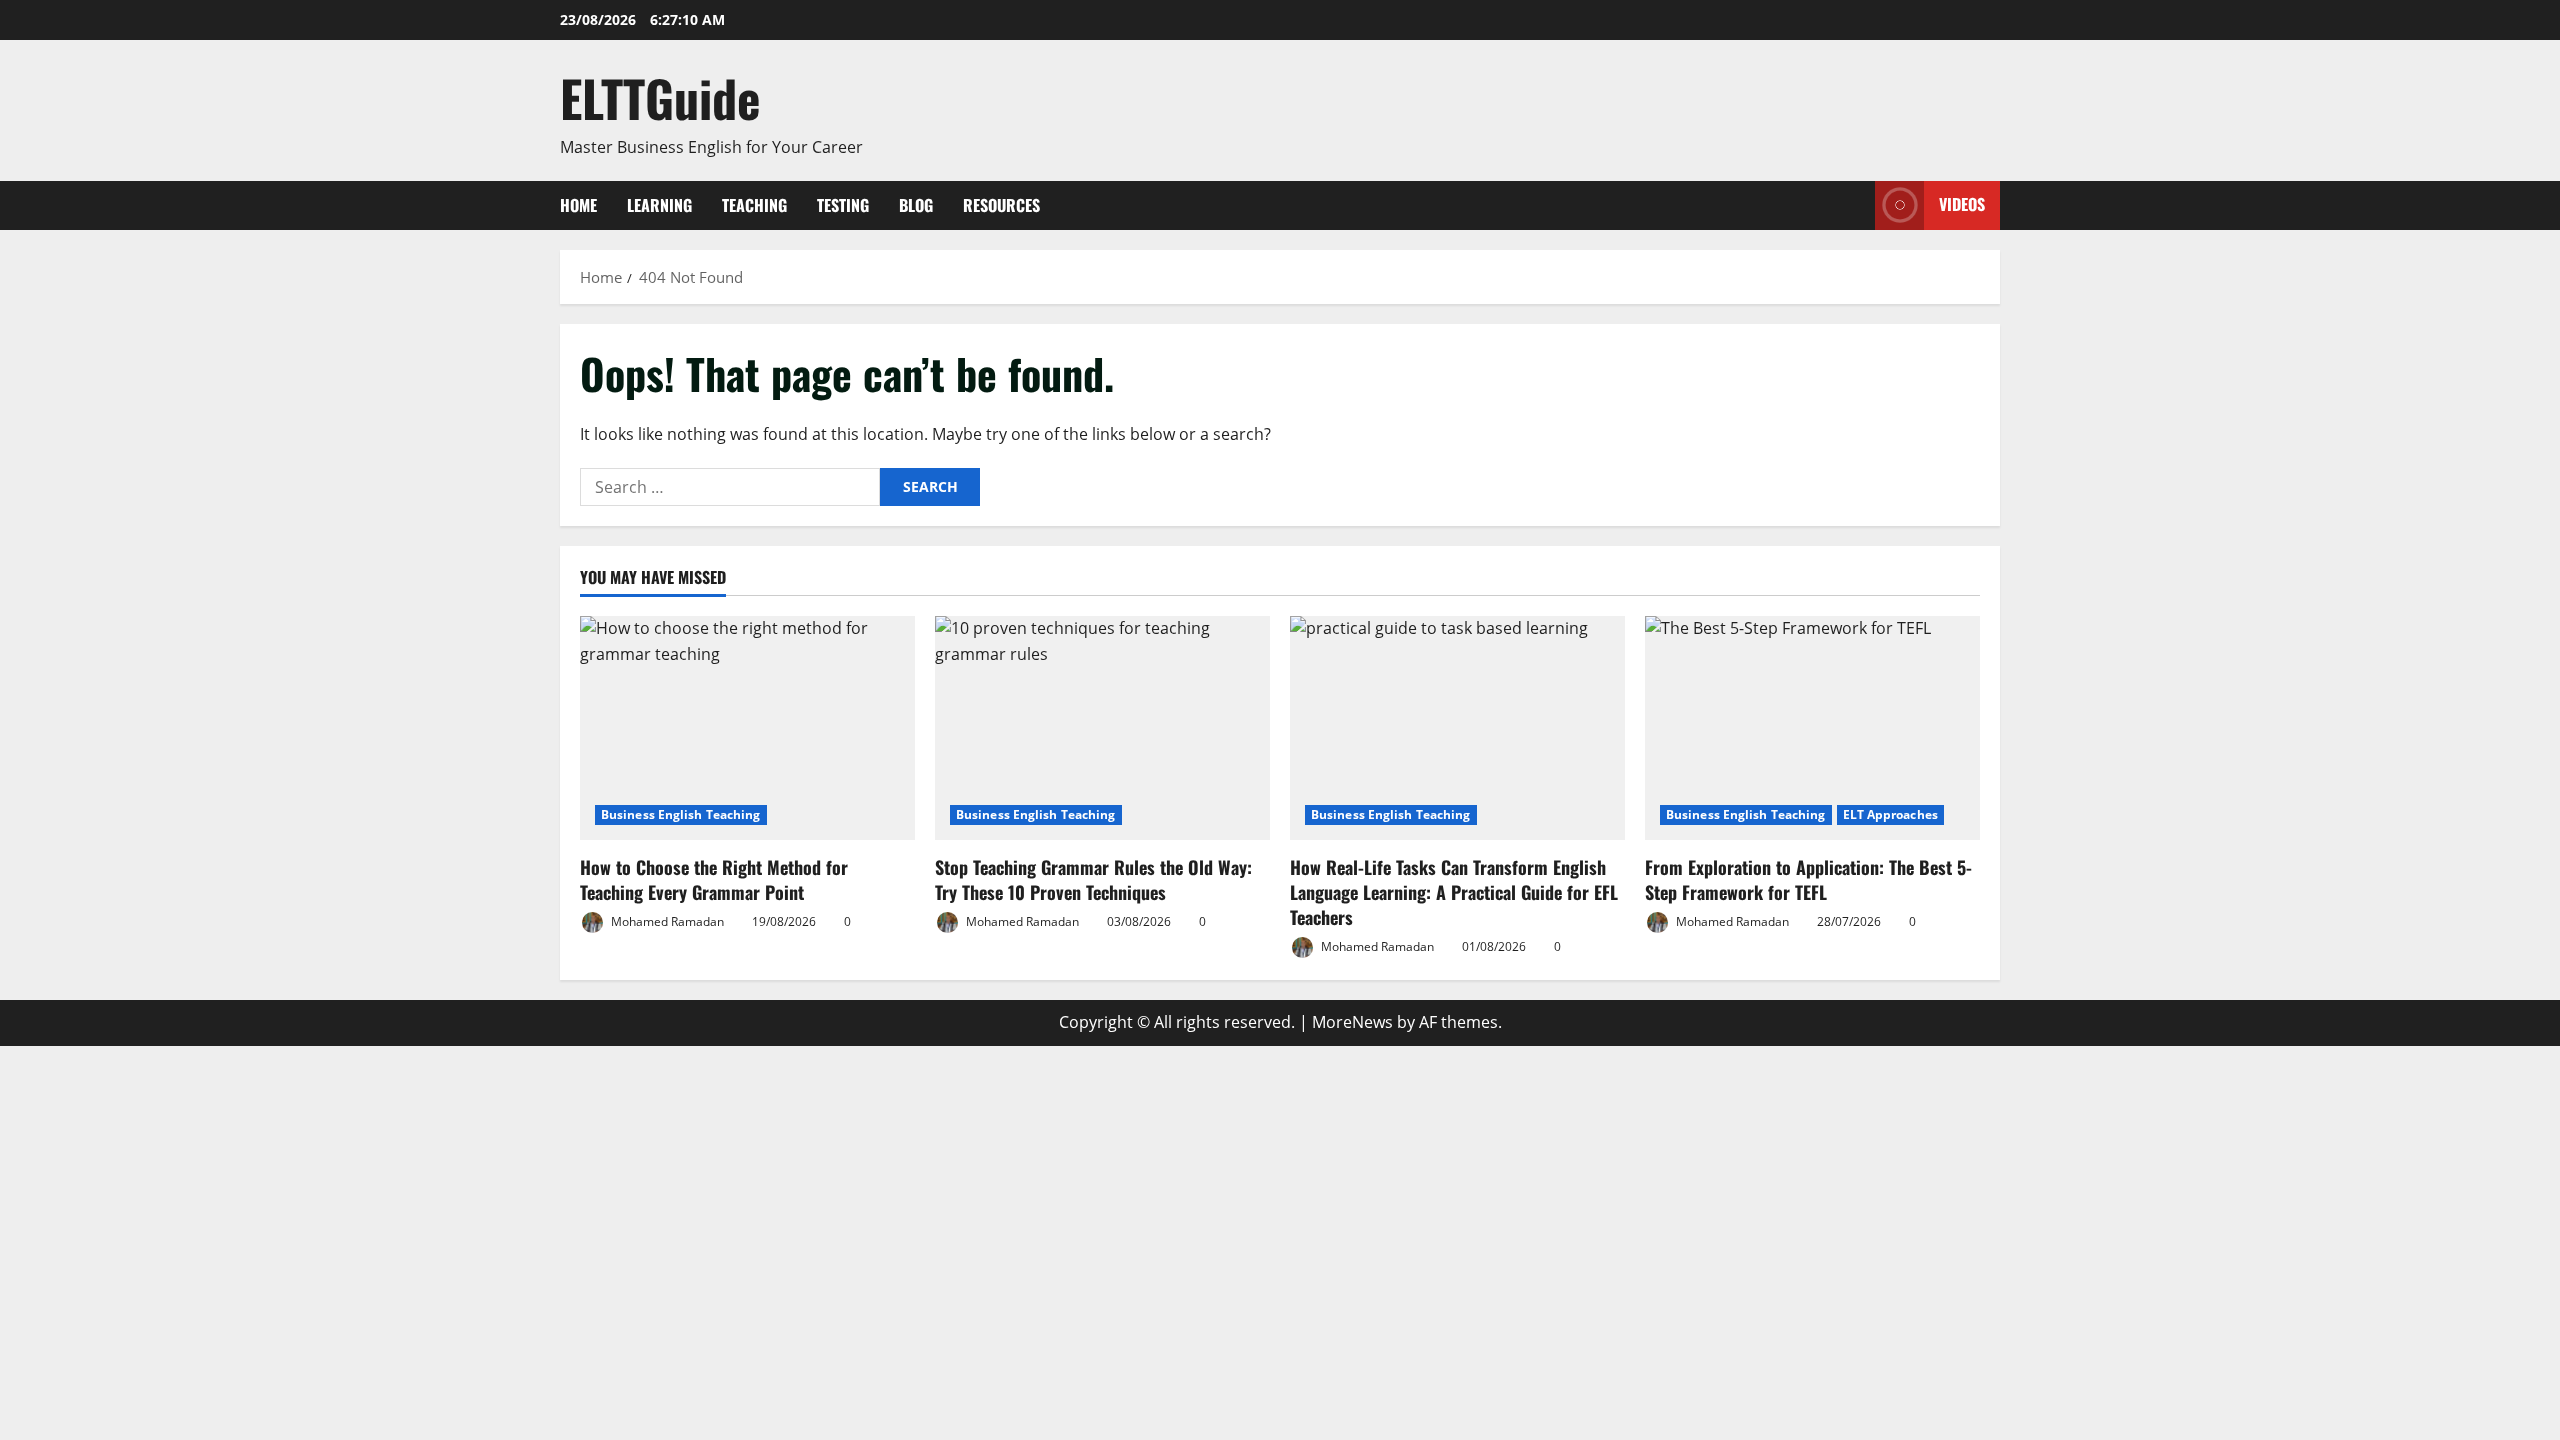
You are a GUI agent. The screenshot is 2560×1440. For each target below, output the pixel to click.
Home (578, 205)
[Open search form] (1854, 205)
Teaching (754, 205)
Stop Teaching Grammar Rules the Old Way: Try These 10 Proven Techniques (1093, 879)
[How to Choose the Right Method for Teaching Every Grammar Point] (747, 727)
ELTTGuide (660, 97)
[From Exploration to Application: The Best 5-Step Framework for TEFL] (1812, 727)
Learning (659, 205)
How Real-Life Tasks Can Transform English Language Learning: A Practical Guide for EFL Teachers (1454, 892)
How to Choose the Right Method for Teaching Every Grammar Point (714, 879)
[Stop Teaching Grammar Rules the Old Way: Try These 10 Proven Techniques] (1102, 727)
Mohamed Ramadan (666, 921)
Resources (1001, 205)
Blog (916, 205)
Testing (843, 205)
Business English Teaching (681, 814)
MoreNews (1352, 1022)
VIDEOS (1962, 204)
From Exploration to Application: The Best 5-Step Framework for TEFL (1808, 879)
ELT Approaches (1890, 814)
